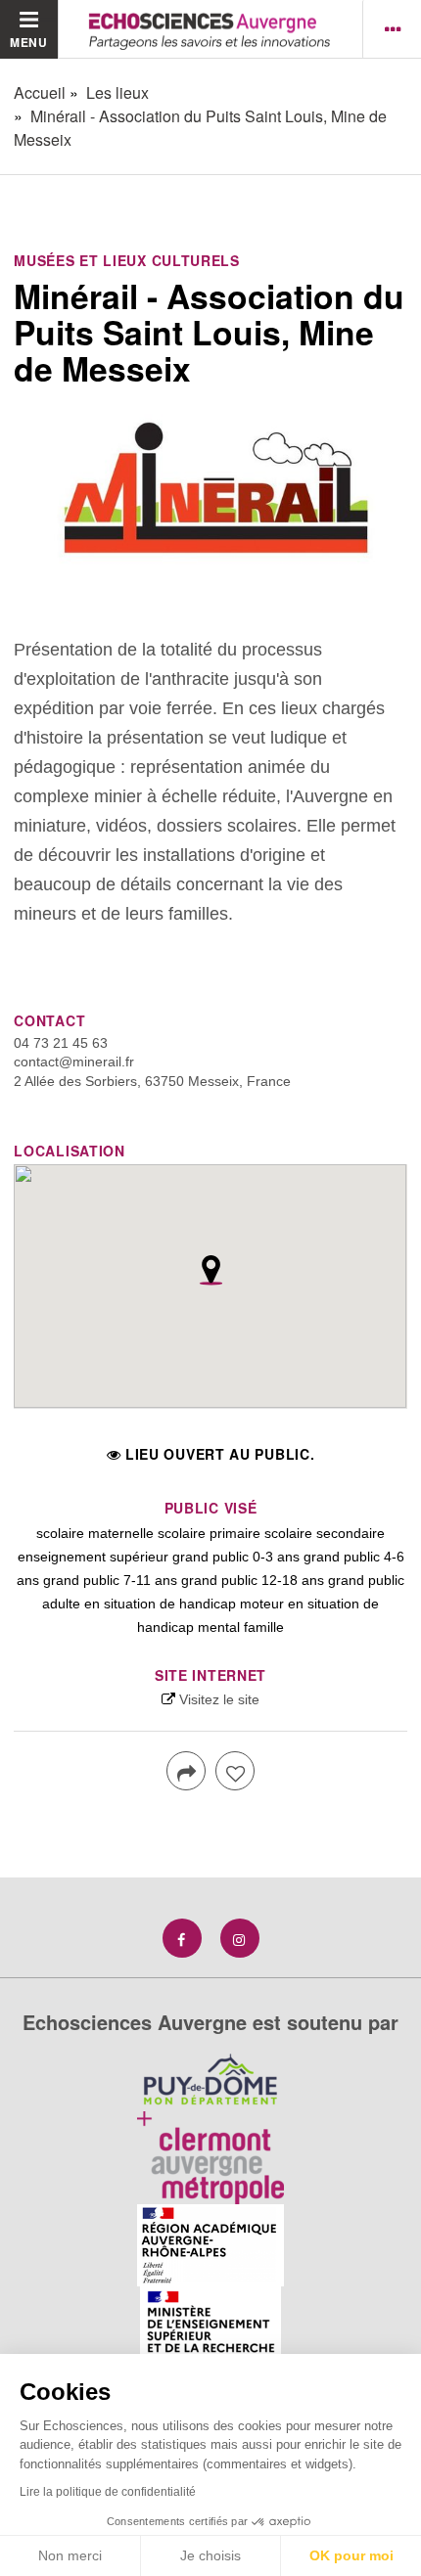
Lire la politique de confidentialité (108, 2492)
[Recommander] (235, 1771)
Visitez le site (219, 1699)
